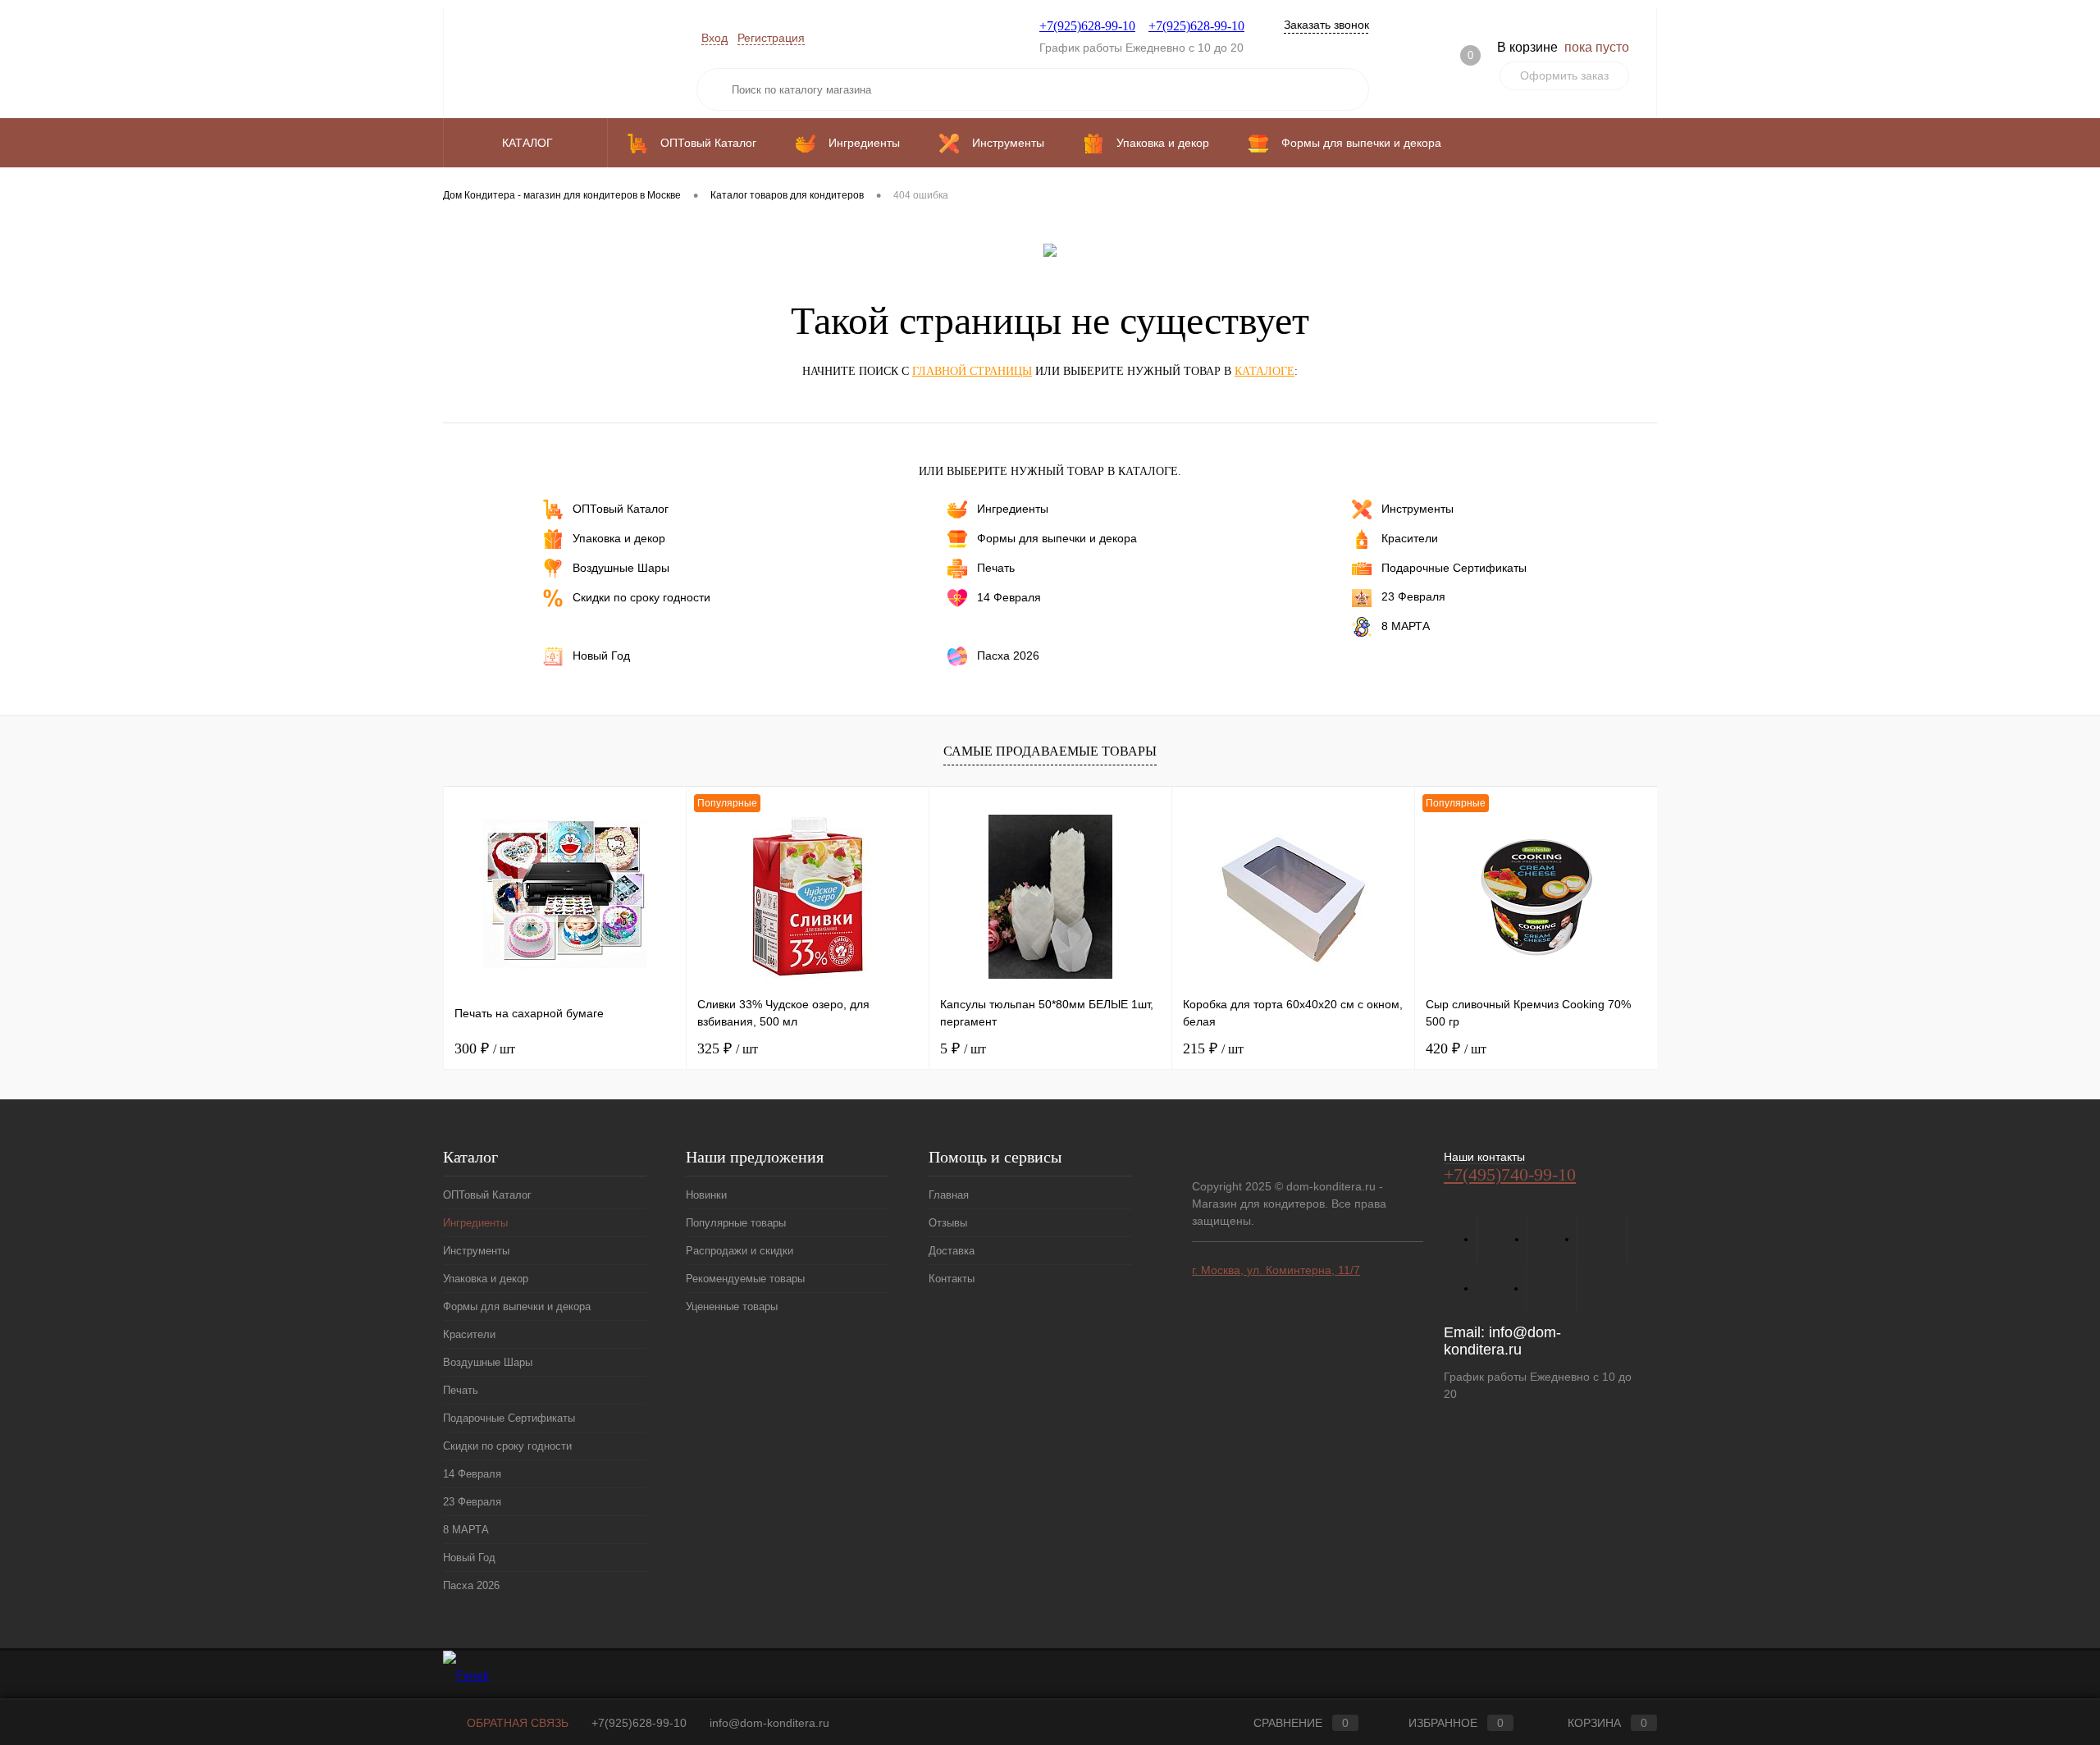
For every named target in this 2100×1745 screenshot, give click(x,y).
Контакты (952, 1279)
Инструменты (1417, 509)
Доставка (952, 1251)
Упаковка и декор (619, 538)
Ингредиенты (1013, 509)
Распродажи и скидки (740, 1251)
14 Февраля (1009, 597)
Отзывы (948, 1223)
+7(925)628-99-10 (1087, 26)
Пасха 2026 (1008, 655)
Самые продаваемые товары (1050, 751)
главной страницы (972, 371)
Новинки (706, 1195)
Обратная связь (516, 1723)
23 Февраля (1413, 596)
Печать (996, 568)
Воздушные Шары (621, 568)
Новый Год (601, 655)
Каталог (529, 143)
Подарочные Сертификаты (1454, 568)
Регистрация (771, 38)
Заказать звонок (1326, 25)
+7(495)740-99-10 (1510, 1174)
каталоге (1265, 371)
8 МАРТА (1406, 625)
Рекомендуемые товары (745, 1279)
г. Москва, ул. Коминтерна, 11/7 (1276, 1270)
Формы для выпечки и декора (1057, 538)
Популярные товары (736, 1223)
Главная (949, 1195)
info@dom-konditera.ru (1502, 1341)
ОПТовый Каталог (621, 509)
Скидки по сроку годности (641, 597)
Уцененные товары (732, 1306)
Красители (1410, 538)
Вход (714, 38)
